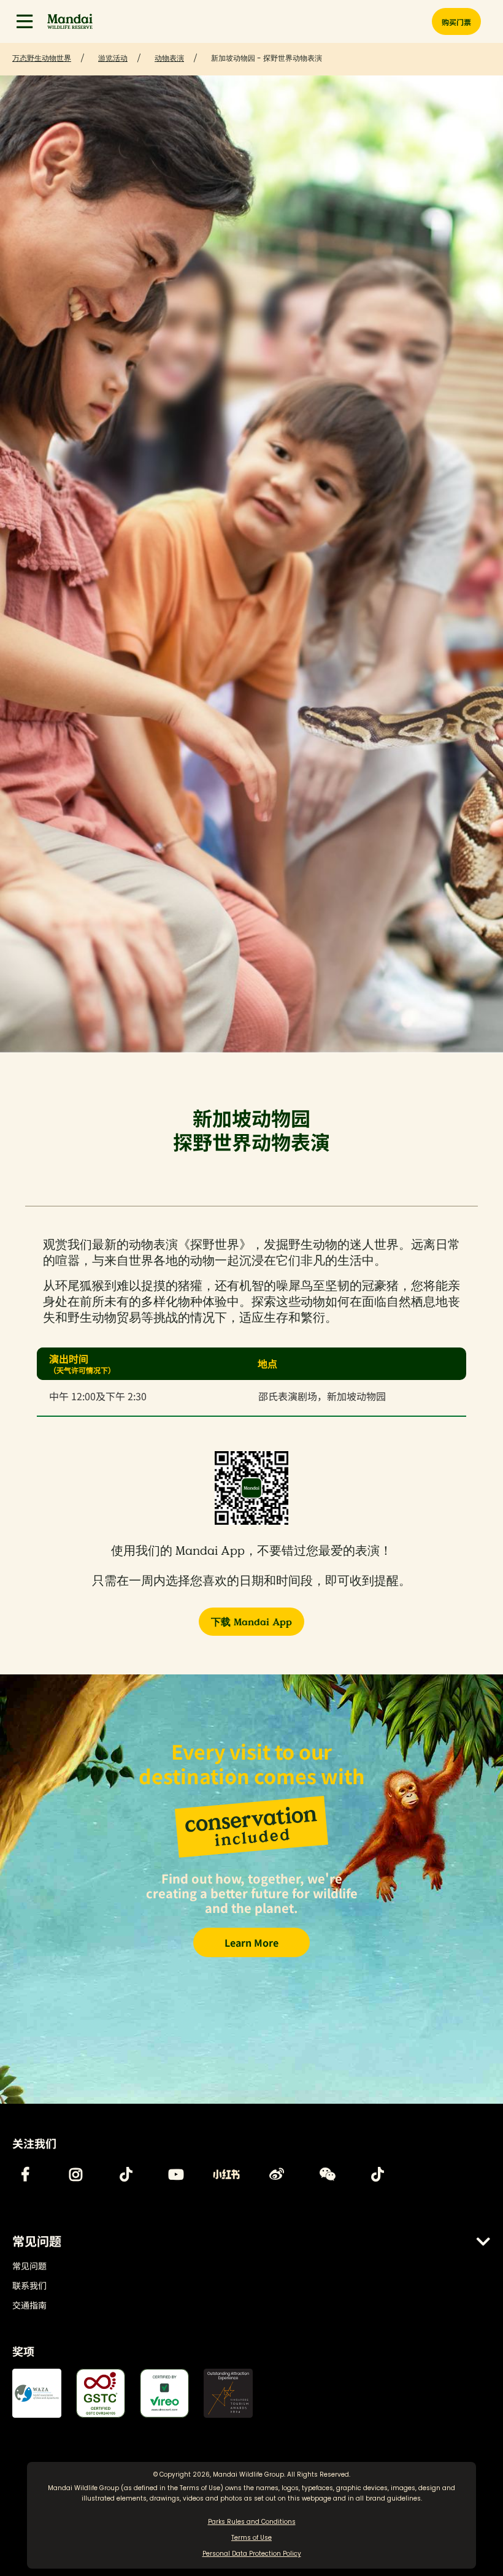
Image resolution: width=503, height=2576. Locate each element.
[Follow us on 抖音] (377, 2174)
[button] (25, 21)
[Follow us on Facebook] (25, 2174)
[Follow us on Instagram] (75, 2174)
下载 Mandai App (251, 1622)
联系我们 (29, 2285)
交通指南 (29, 2305)
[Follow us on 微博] (277, 2174)
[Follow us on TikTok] (126, 2174)
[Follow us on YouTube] (176, 2174)
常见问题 (29, 2266)
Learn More (251, 1942)
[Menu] (25, 21)
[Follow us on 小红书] (226, 2174)
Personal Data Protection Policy (252, 2554)
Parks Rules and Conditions (252, 2522)
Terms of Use (200, 2488)
